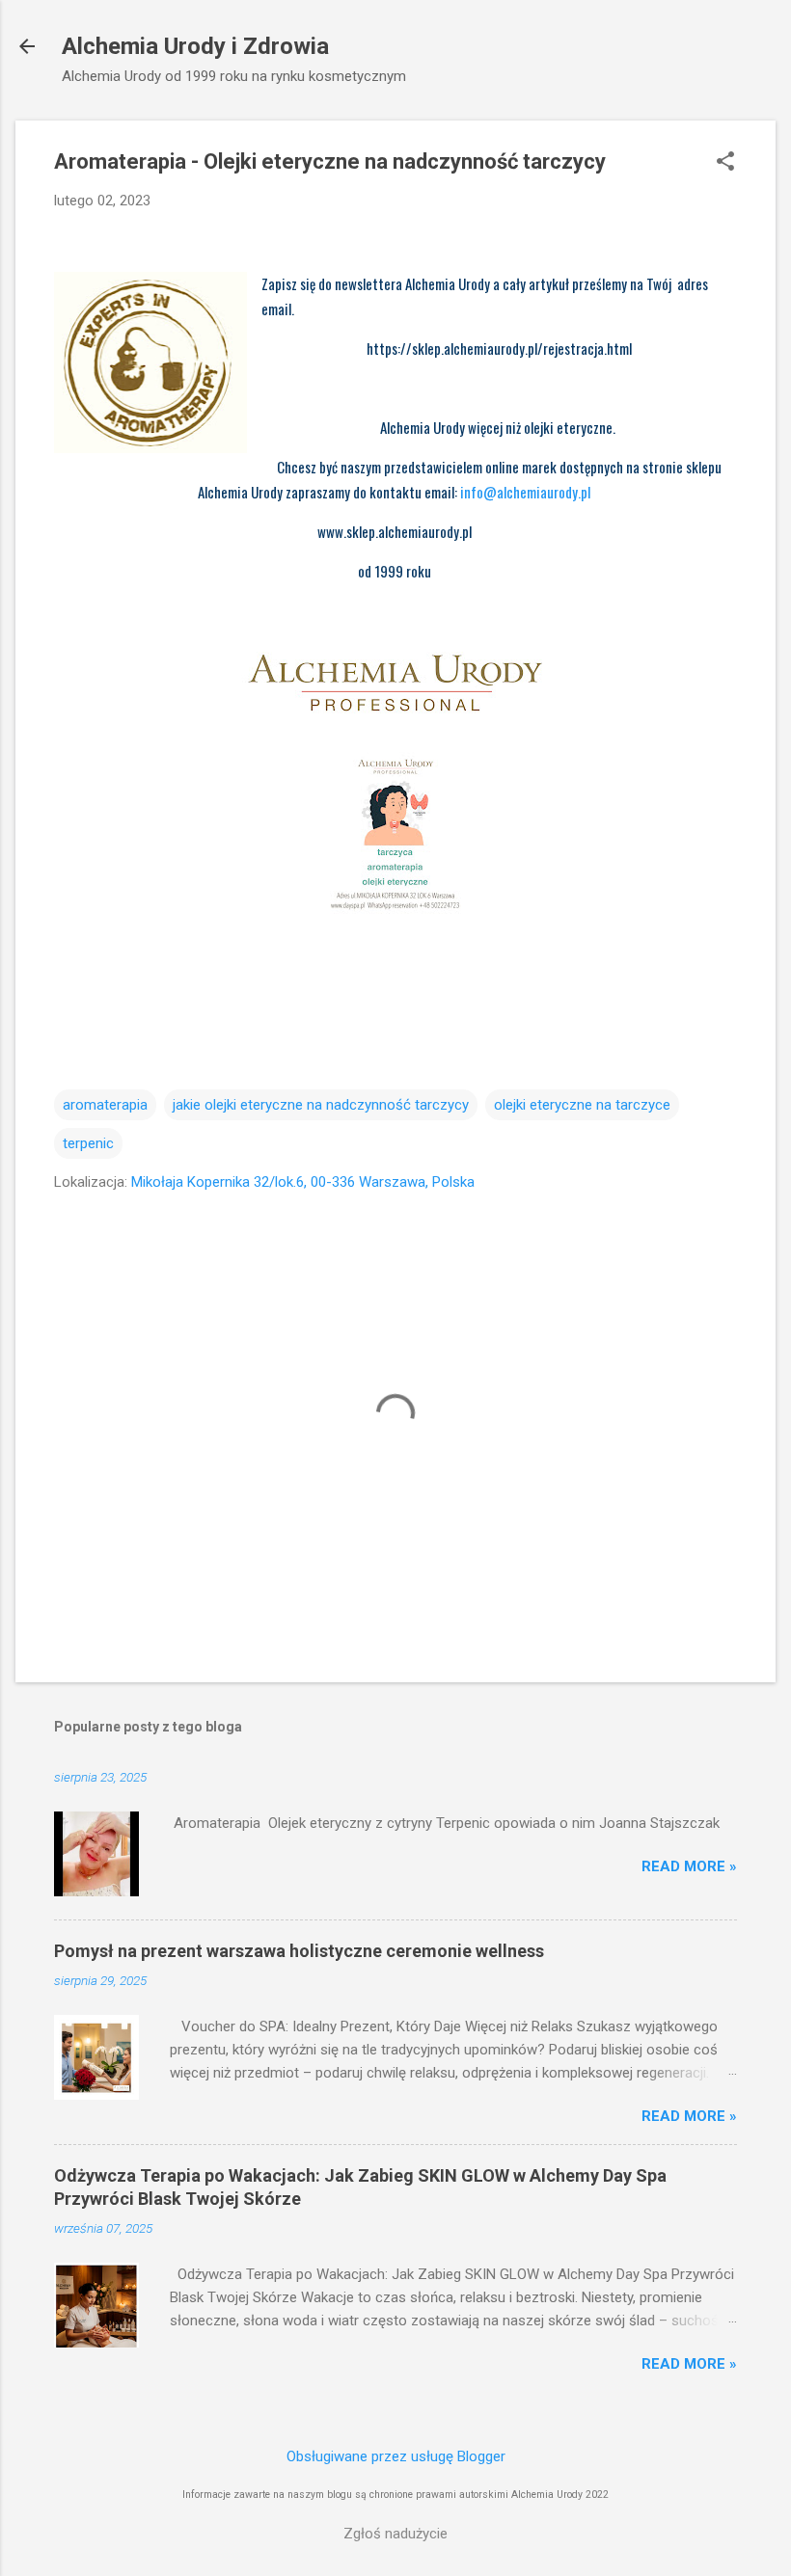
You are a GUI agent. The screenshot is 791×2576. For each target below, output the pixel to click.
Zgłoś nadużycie (395, 2534)
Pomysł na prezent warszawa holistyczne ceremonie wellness (299, 1951)
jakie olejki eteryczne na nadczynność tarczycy (321, 1105)
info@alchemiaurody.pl (527, 492)
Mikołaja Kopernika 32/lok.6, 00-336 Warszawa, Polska (303, 1182)
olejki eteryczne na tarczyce (582, 1105)
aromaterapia (105, 1105)
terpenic (88, 1143)
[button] (725, 163)
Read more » (689, 1866)
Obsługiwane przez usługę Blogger (396, 2456)
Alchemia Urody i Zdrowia (195, 46)
